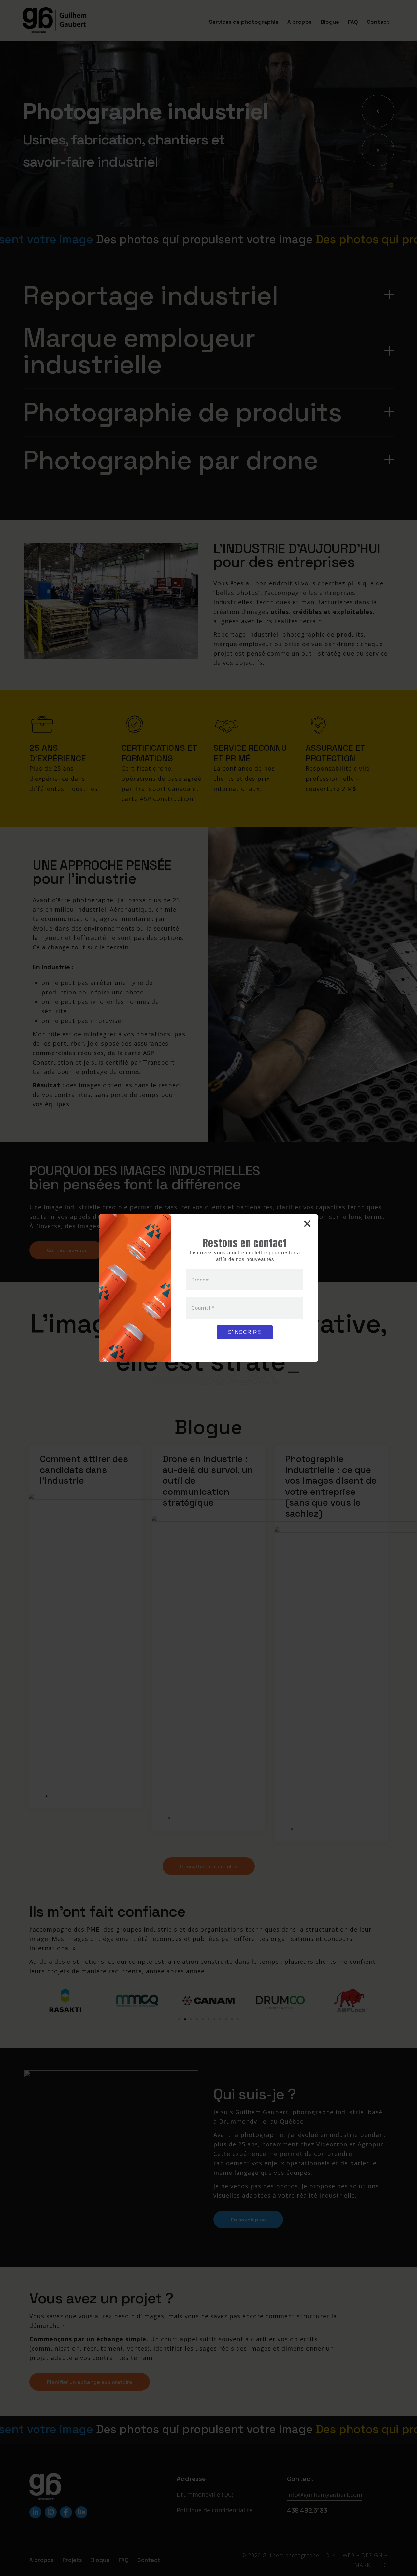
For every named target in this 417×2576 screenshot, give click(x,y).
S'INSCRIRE (245, 1332)
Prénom (201, 1280)
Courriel (203, 1308)
